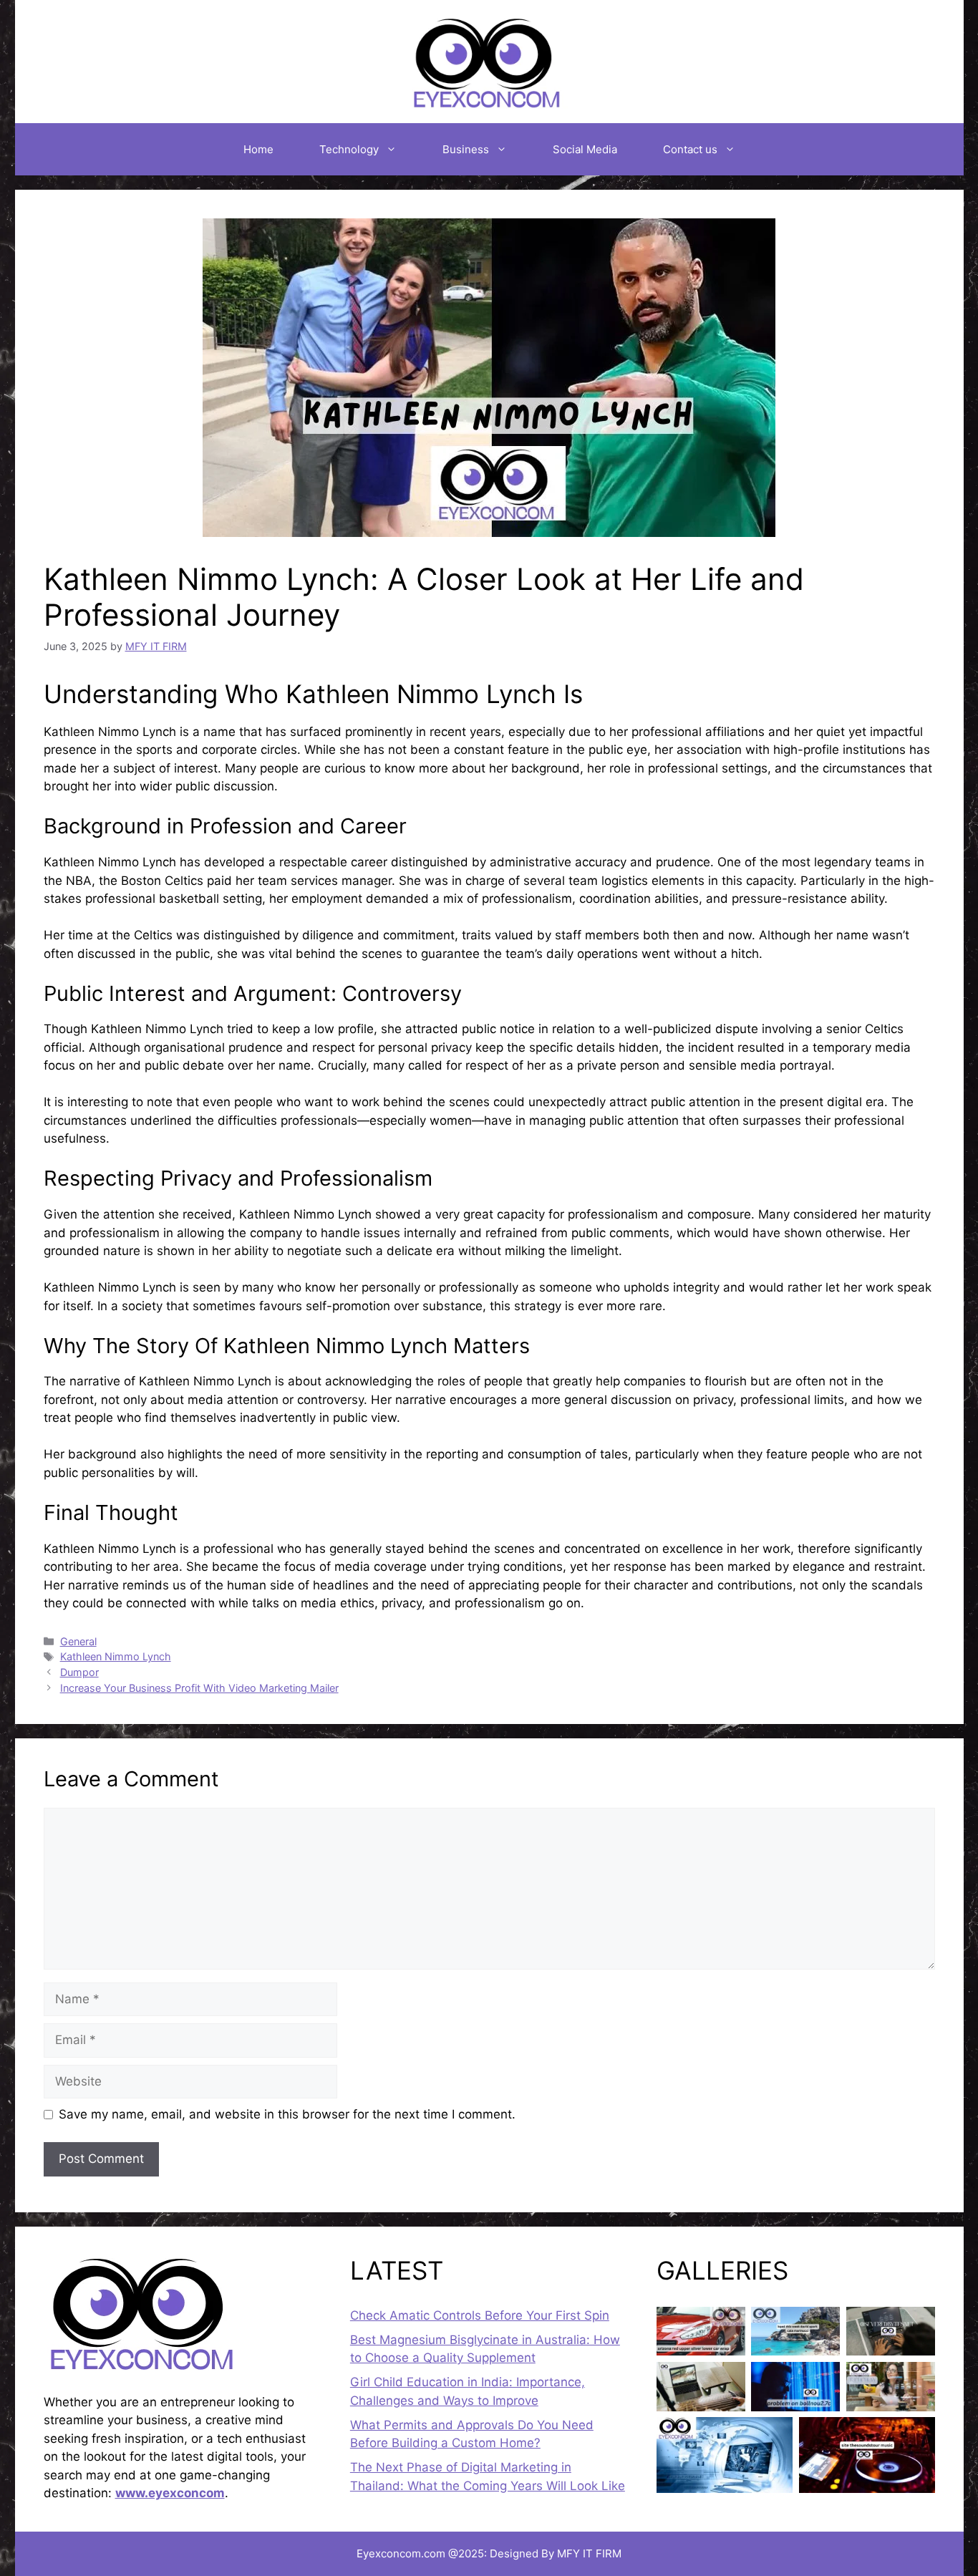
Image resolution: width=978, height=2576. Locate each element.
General (78, 1641)
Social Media (585, 149)
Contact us (690, 149)
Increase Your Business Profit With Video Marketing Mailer (199, 1688)
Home (258, 149)
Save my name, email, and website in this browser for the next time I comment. (287, 2114)
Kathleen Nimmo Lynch (116, 1656)
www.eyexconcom (170, 2493)
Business (466, 149)
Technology (349, 149)
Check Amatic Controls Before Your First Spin (480, 2315)
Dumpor (79, 1672)
